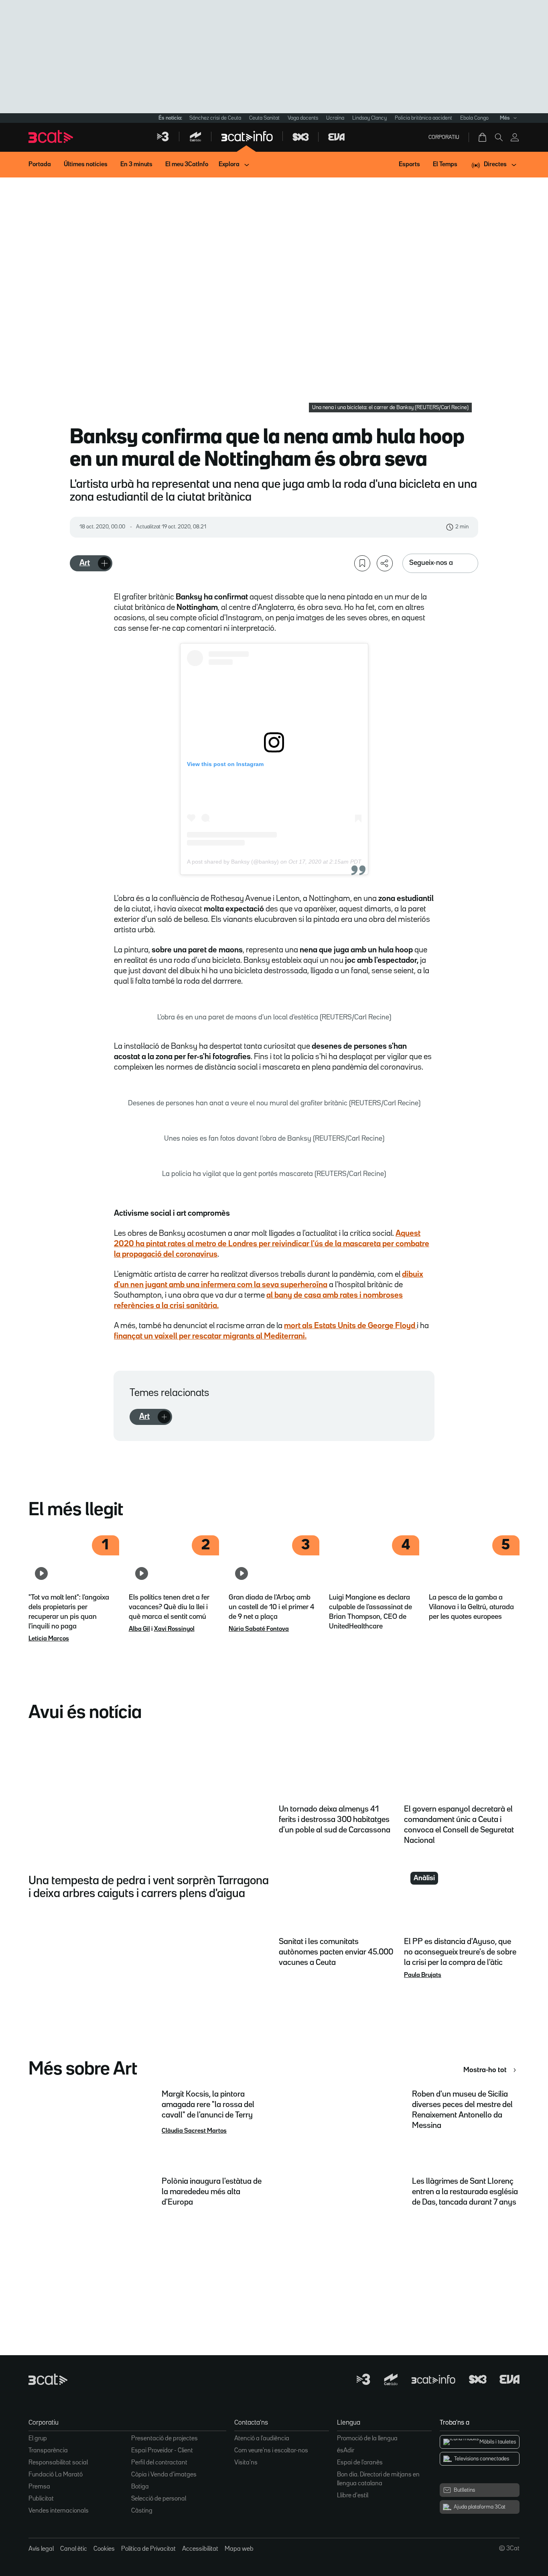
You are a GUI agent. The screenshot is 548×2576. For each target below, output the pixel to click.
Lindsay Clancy (369, 118)
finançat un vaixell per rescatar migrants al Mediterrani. (210, 1336)
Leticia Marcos (49, 1639)
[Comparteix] (385, 563)
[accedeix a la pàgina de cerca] (499, 137)
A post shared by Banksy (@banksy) (233, 862)
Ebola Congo (474, 118)
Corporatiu (444, 137)
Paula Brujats (423, 1975)
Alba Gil (139, 1629)
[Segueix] (104, 563)
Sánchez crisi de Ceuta (215, 118)
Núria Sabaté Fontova (259, 1629)
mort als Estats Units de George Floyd (350, 1326)
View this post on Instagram (225, 764)
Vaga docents (303, 118)
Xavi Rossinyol (174, 1629)
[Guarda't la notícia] (362, 563)
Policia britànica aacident (423, 118)
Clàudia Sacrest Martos (194, 2131)
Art (85, 563)
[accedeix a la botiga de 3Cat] (483, 137)
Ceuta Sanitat (264, 118)
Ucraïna (335, 118)
